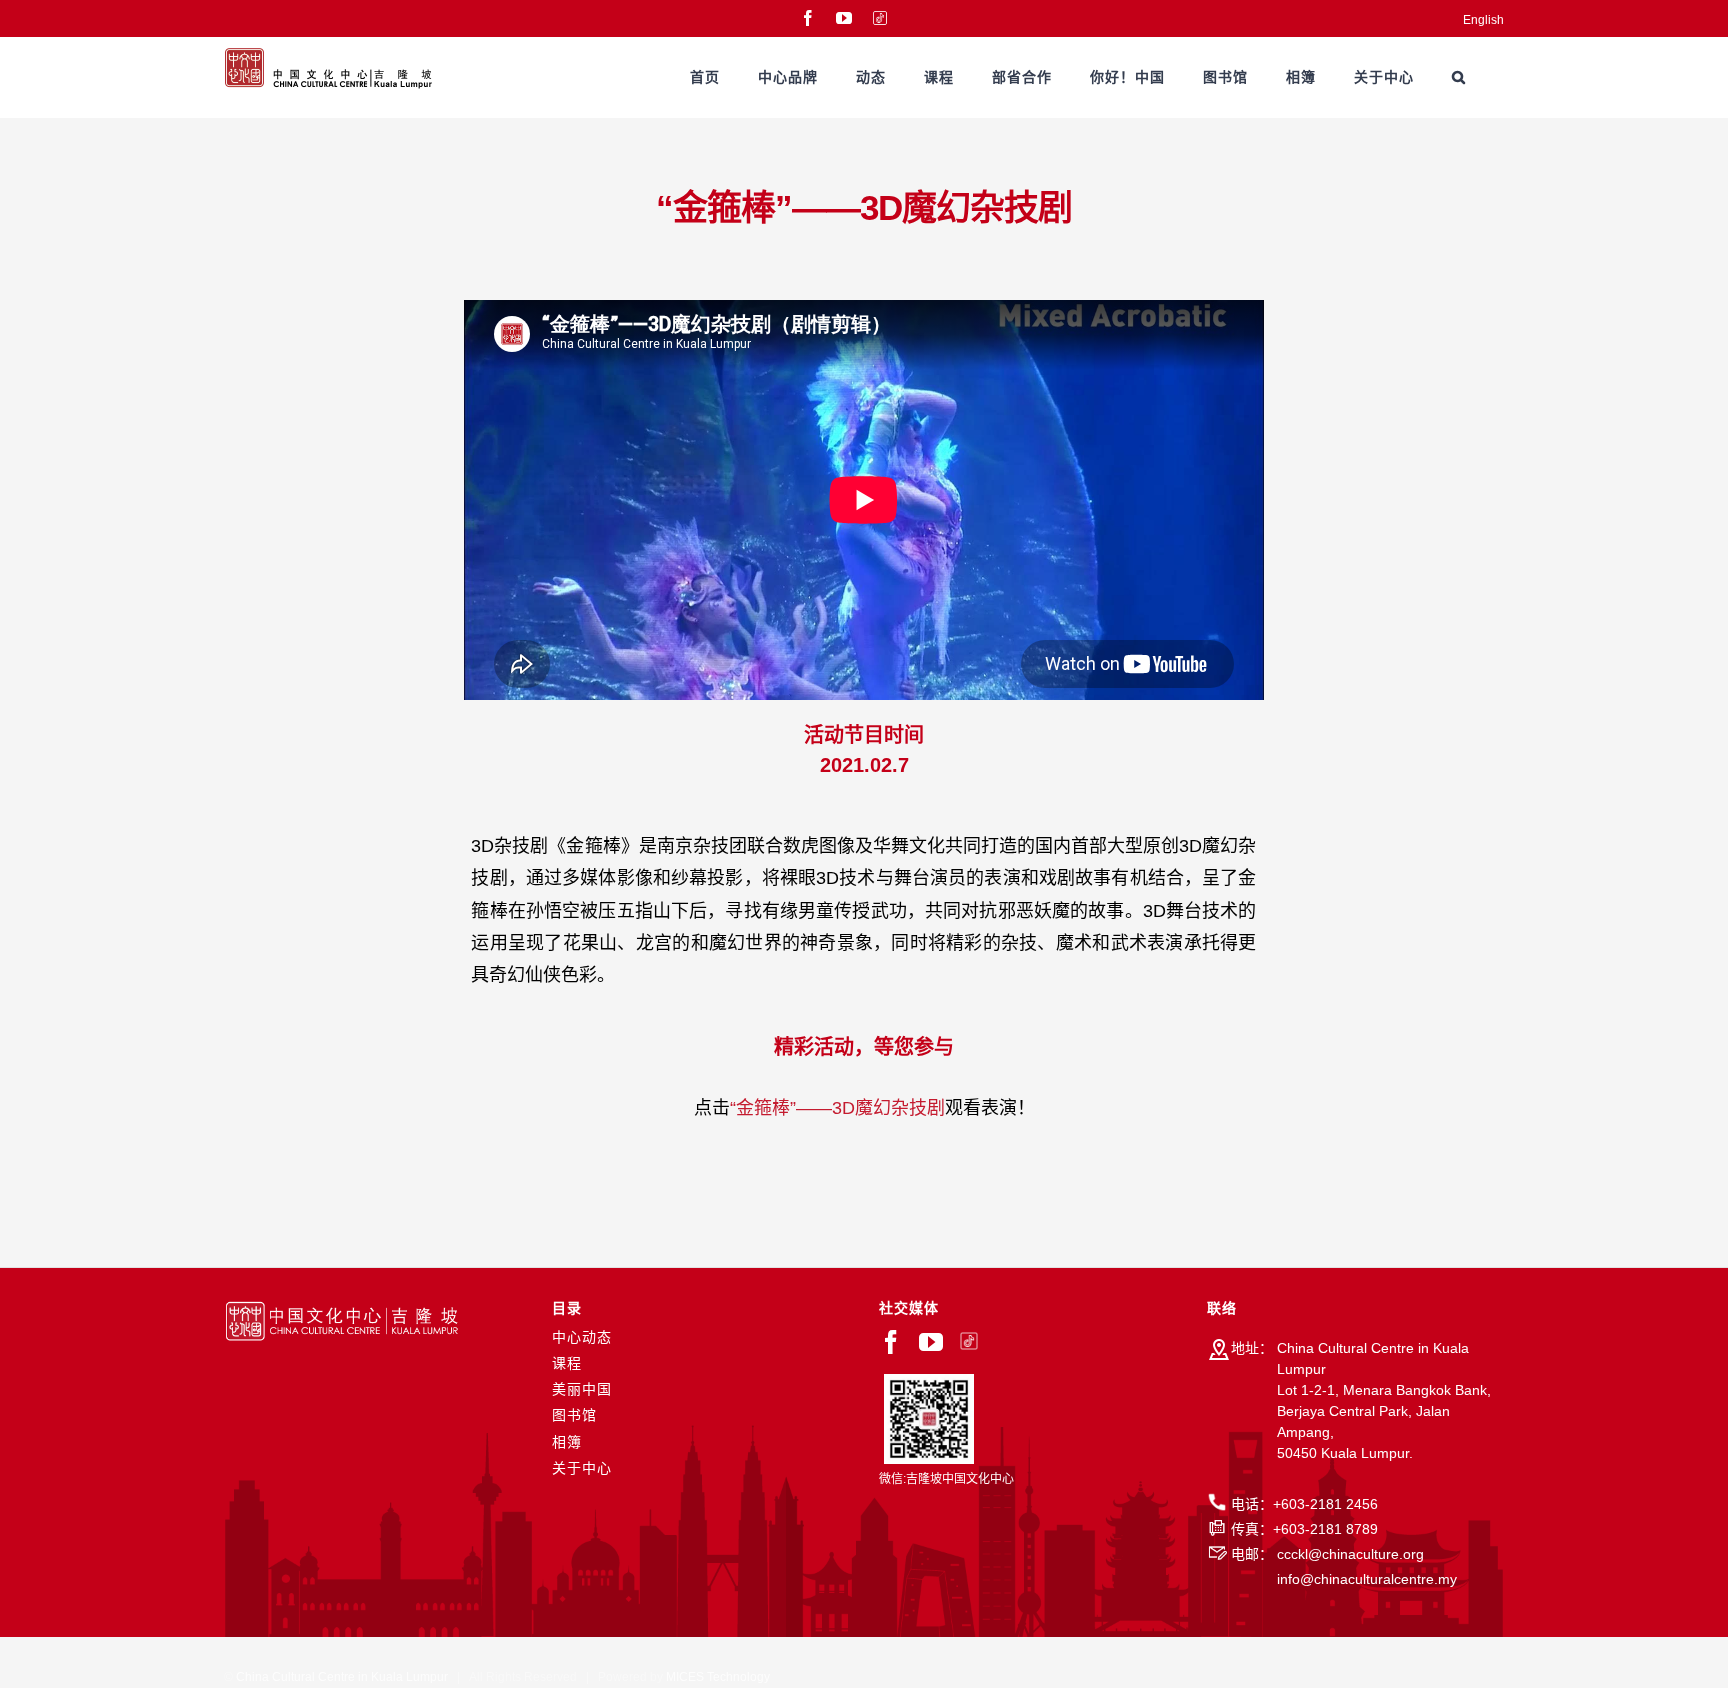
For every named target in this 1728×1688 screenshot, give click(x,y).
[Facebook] (891, 1342)
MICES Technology (718, 1677)
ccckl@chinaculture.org (1350, 1554)
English (1483, 20)
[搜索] (1459, 77)
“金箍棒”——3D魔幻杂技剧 (837, 1108)
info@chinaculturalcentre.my (1367, 1579)
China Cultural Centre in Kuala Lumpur (342, 1677)
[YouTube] (931, 1342)
